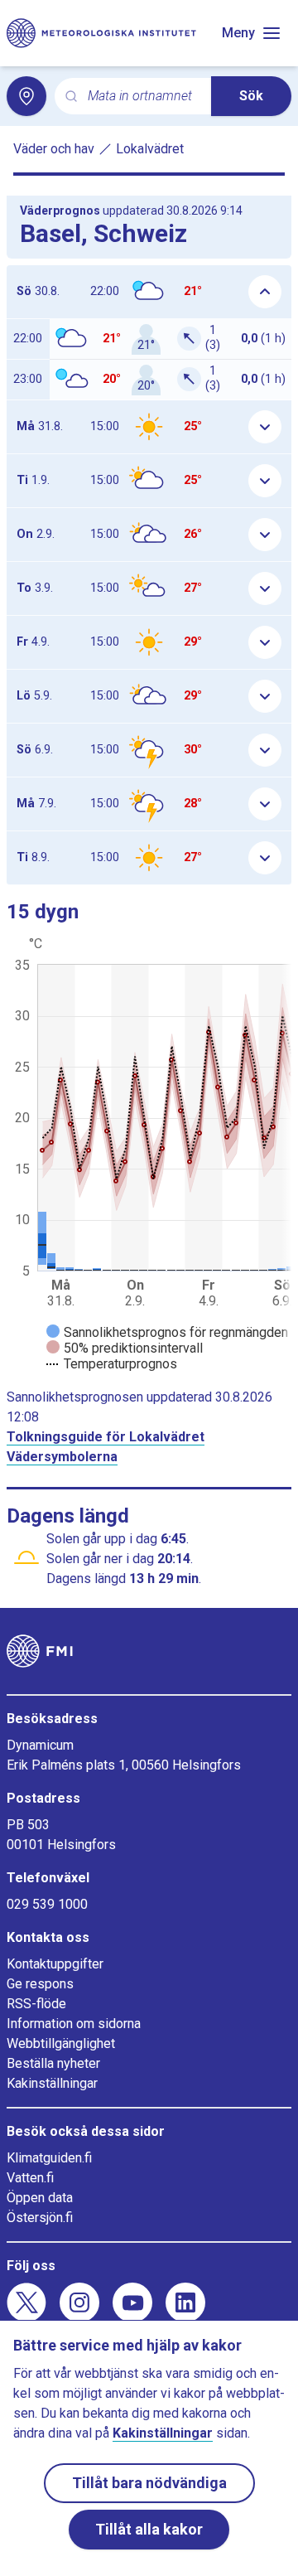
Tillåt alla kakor (149, 2529)
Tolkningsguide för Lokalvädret (106, 1437)
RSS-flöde (36, 2004)
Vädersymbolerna (62, 1457)
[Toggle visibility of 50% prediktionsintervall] (125, 1348)
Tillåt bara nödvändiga (149, 2483)
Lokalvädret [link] (150, 149)
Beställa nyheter (53, 2063)
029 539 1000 (47, 1904)
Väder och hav (54, 149)
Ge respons (40, 1984)
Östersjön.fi (40, 2218)
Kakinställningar (52, 2083)
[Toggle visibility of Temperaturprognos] (112, 1364)
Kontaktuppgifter (55, 1964)
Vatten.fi (30, 2178)
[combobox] (143, 97)
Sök (251, 96)
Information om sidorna (74, 2024)
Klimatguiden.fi (49, 2158)
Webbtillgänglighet (61, 2043)
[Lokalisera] (26, 96)
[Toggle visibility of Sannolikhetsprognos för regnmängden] (167, 1332)
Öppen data (40, 2198)
